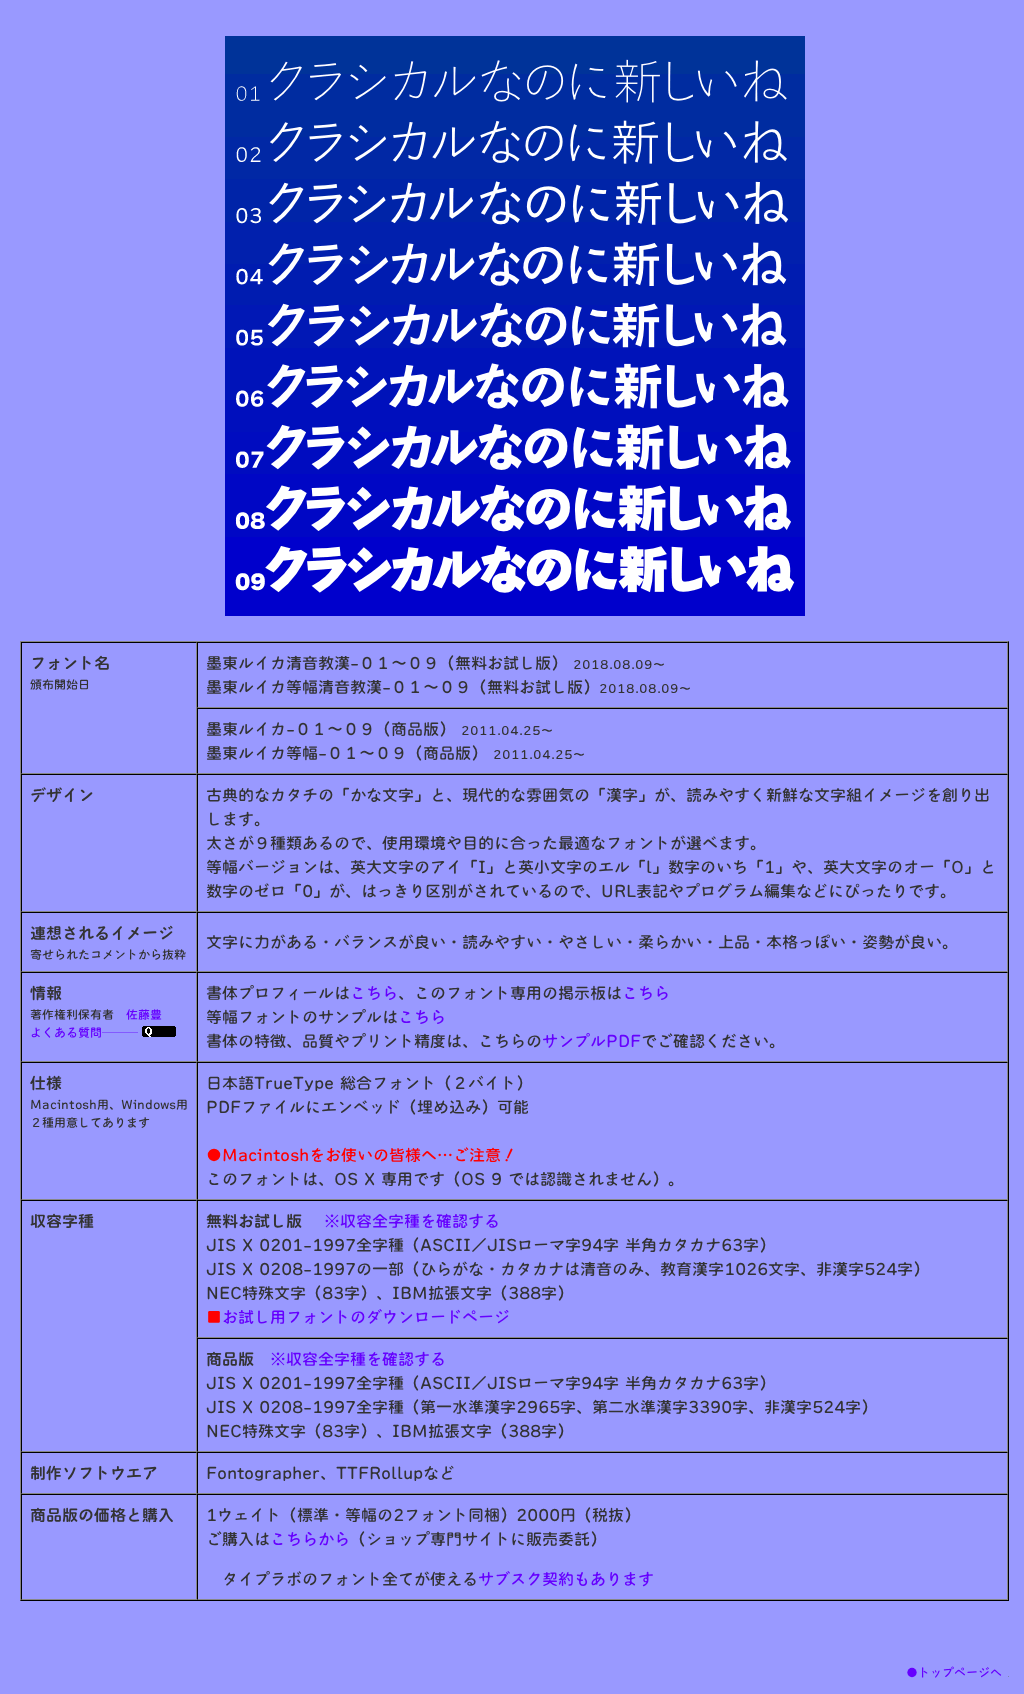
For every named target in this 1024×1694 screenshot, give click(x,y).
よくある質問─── (86, 1032)
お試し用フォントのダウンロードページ (358, 1317)
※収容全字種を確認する (412, 1221)
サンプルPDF (591, 1041)
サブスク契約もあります (566, 1579)
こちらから (310, 1539)
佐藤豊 (144, 1014)
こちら (374, 993)
